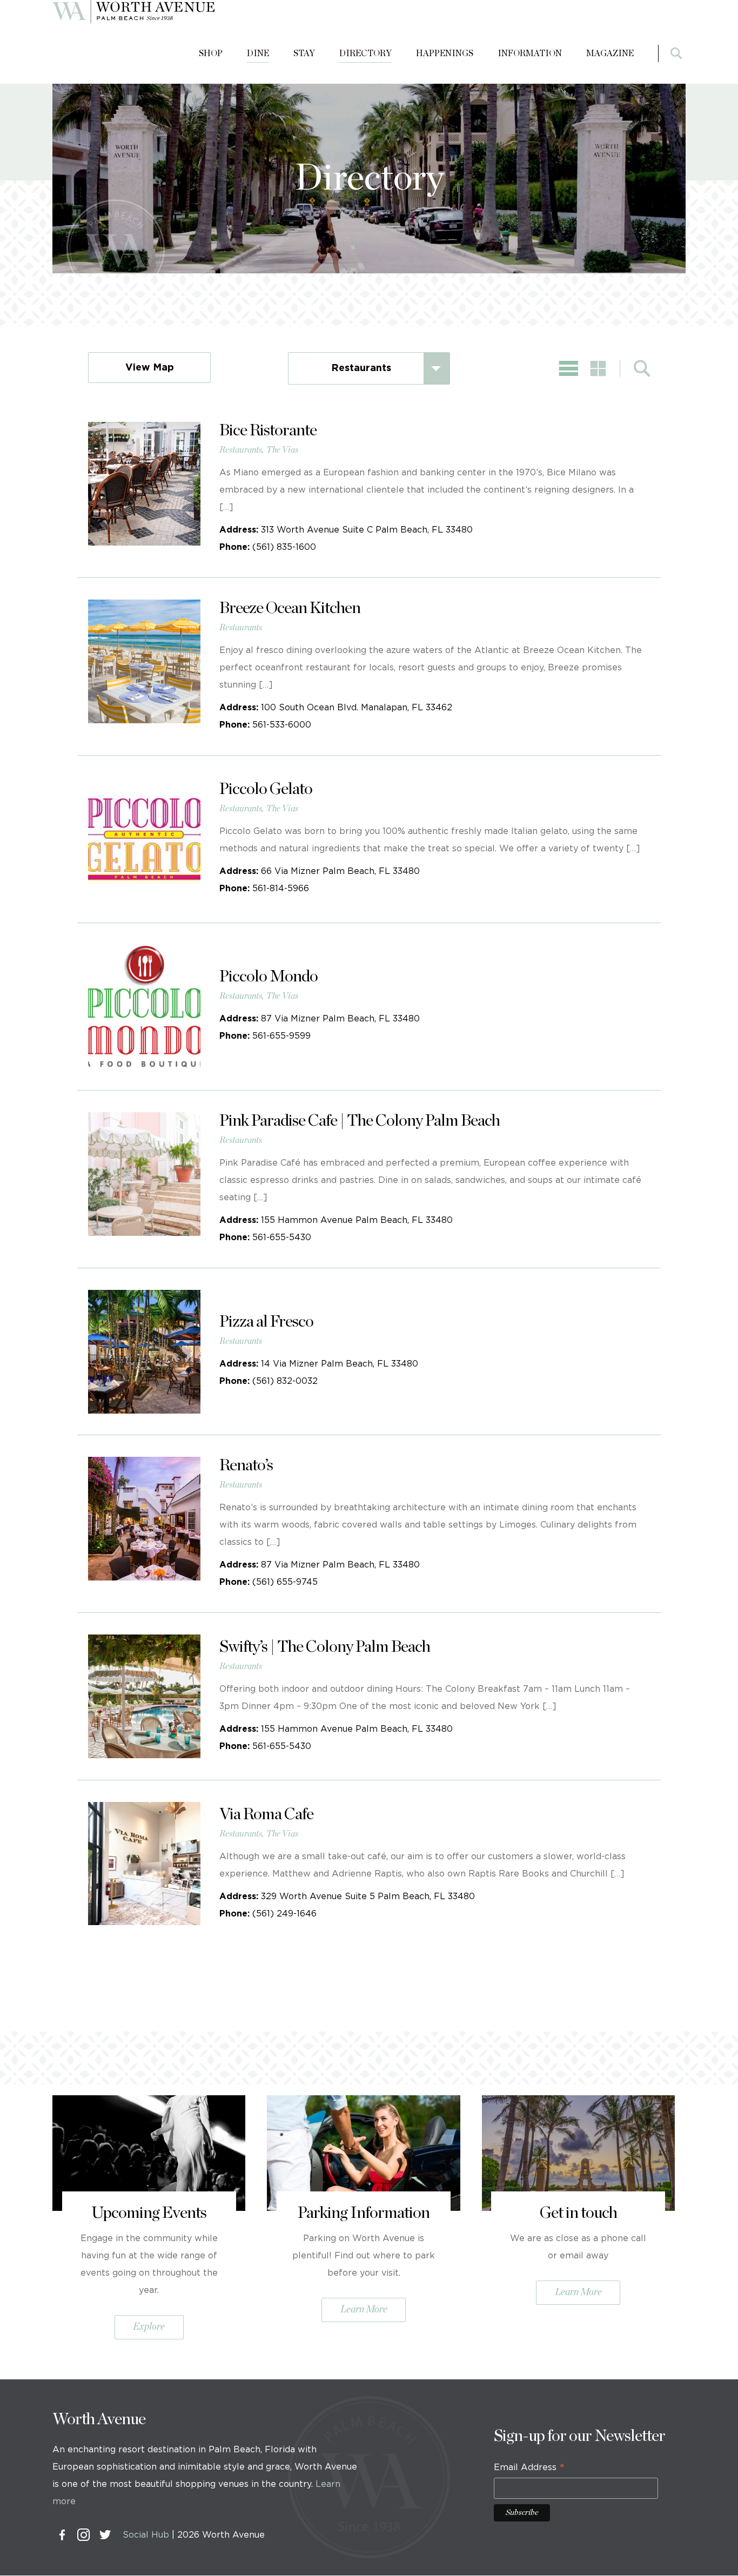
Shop (211, 53)
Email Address (529, 2469)
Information (530, 53)
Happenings (445, 53)
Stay (304, 53)
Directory (365, 53)
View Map (150, 368)
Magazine (610, 53)
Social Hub (146, 2535)
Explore (149, 2327)
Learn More (364, 2310)
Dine (258, 53)
